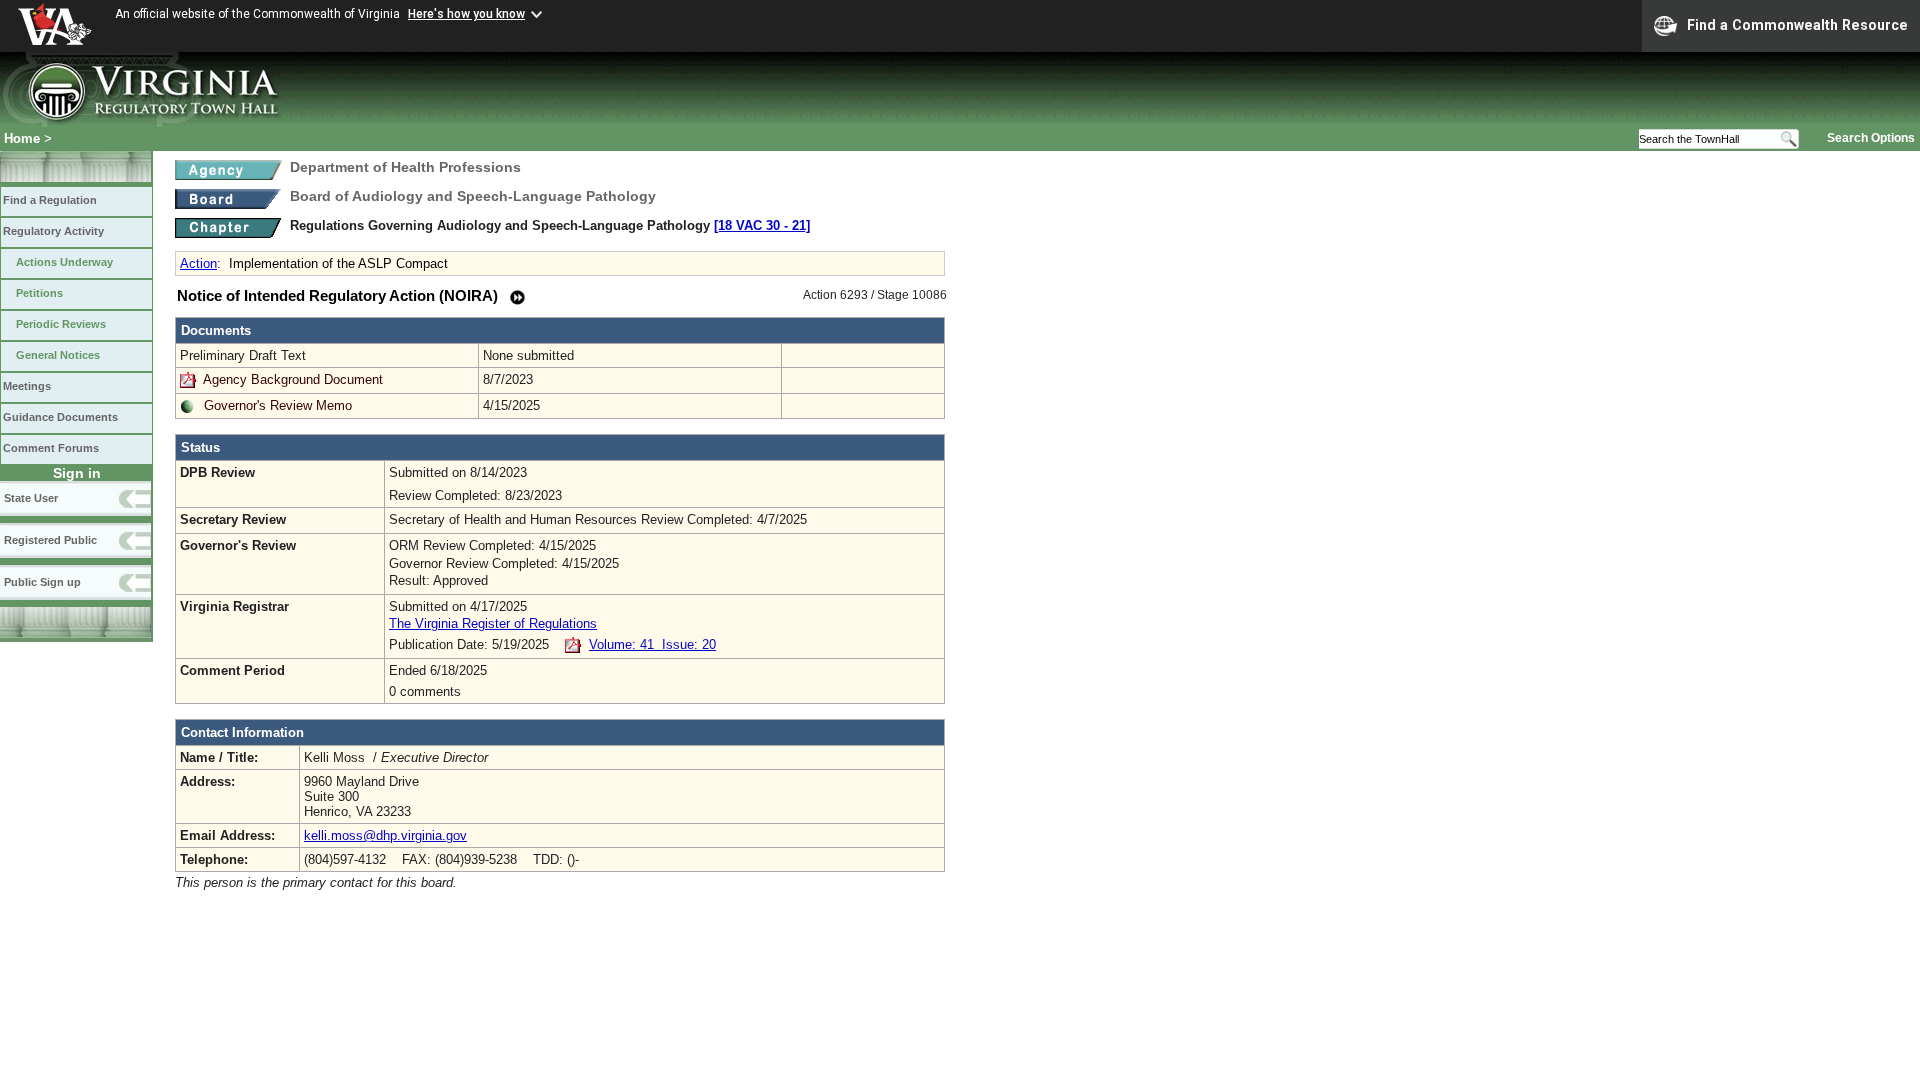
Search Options (1871, 138)
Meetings (27, 386)
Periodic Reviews (61, 324)
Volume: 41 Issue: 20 (652, 644)
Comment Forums (51, 448)
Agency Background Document (293, 379)
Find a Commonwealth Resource (1797, 25)
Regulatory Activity (53, 231)
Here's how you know (466, 14)
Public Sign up (42, 582)
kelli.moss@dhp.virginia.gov (385, 835)
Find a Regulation (50, 200)
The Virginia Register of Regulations (493, 623)
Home (22, 138)
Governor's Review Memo (278, 405)
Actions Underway (64, 262)
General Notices (58, 355)
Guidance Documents (60, 417)
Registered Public (50, 540)
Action (198, 263)
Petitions (39, 293)
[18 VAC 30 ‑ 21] (762, 225)
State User (31, 498)
